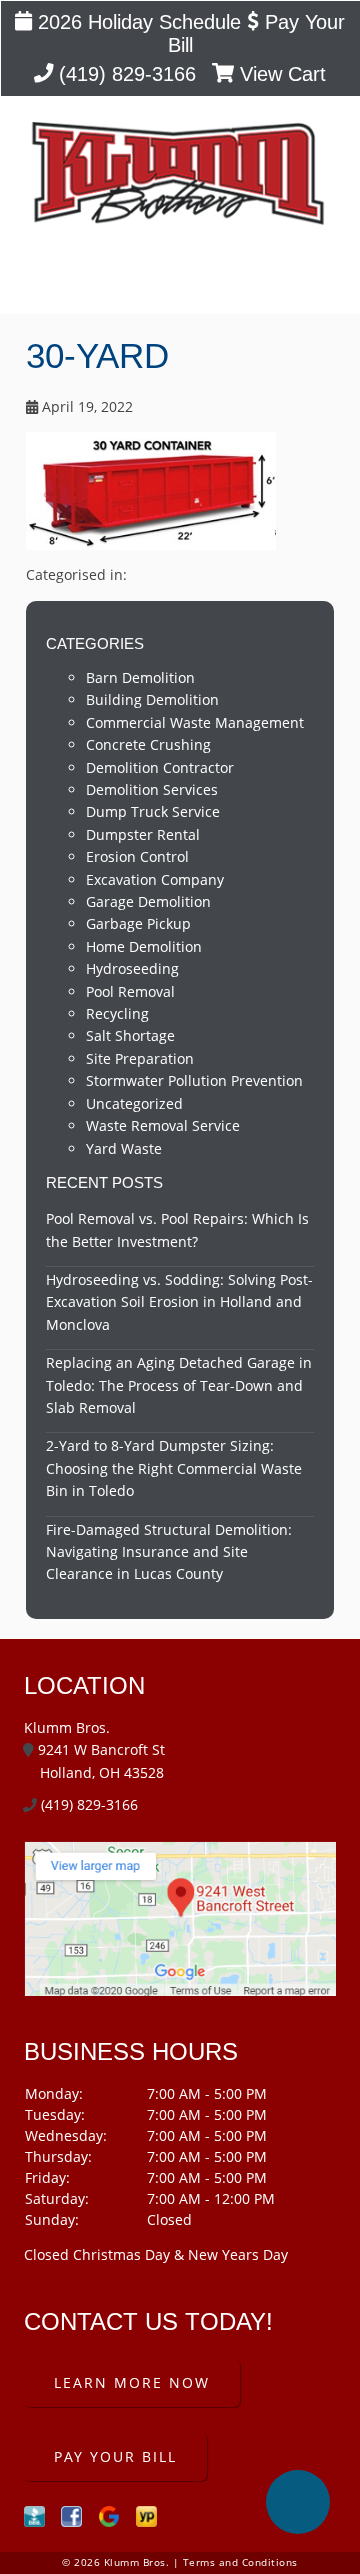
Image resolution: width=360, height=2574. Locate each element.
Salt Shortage (130, 1035)
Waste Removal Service (163, 1125)
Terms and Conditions (240, 2562)
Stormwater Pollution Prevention (194, 1080)
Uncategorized (134, 1103)
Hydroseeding (132, 968)
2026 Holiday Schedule (136, 22)
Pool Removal (130, 991)
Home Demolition (144, 946)
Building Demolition (152, 699)
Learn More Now (132, 2382)
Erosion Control (137, 856)
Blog (180, 281)
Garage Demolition (148, 901)
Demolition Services (152, 789)
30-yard (97, 355)
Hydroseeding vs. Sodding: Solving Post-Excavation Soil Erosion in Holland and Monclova (179, 1302)
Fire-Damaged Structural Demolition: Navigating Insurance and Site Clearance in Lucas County (169, 1552)
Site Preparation (140, 1058)
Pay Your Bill (115, 2456)
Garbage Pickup (138, 923)
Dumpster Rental (143, 834)
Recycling (117, 1013)
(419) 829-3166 (124, 74)
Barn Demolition (140, 677)
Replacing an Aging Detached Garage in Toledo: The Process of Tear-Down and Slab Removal (179, 1385)
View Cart (280, 74)
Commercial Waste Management (195, 722)
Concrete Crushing (148, 744)
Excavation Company (155, 879)
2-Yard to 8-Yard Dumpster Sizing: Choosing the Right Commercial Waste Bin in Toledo (174, 1468)
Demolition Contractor (160, 767)
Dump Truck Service (153, 811)
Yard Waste (124, 1148)
